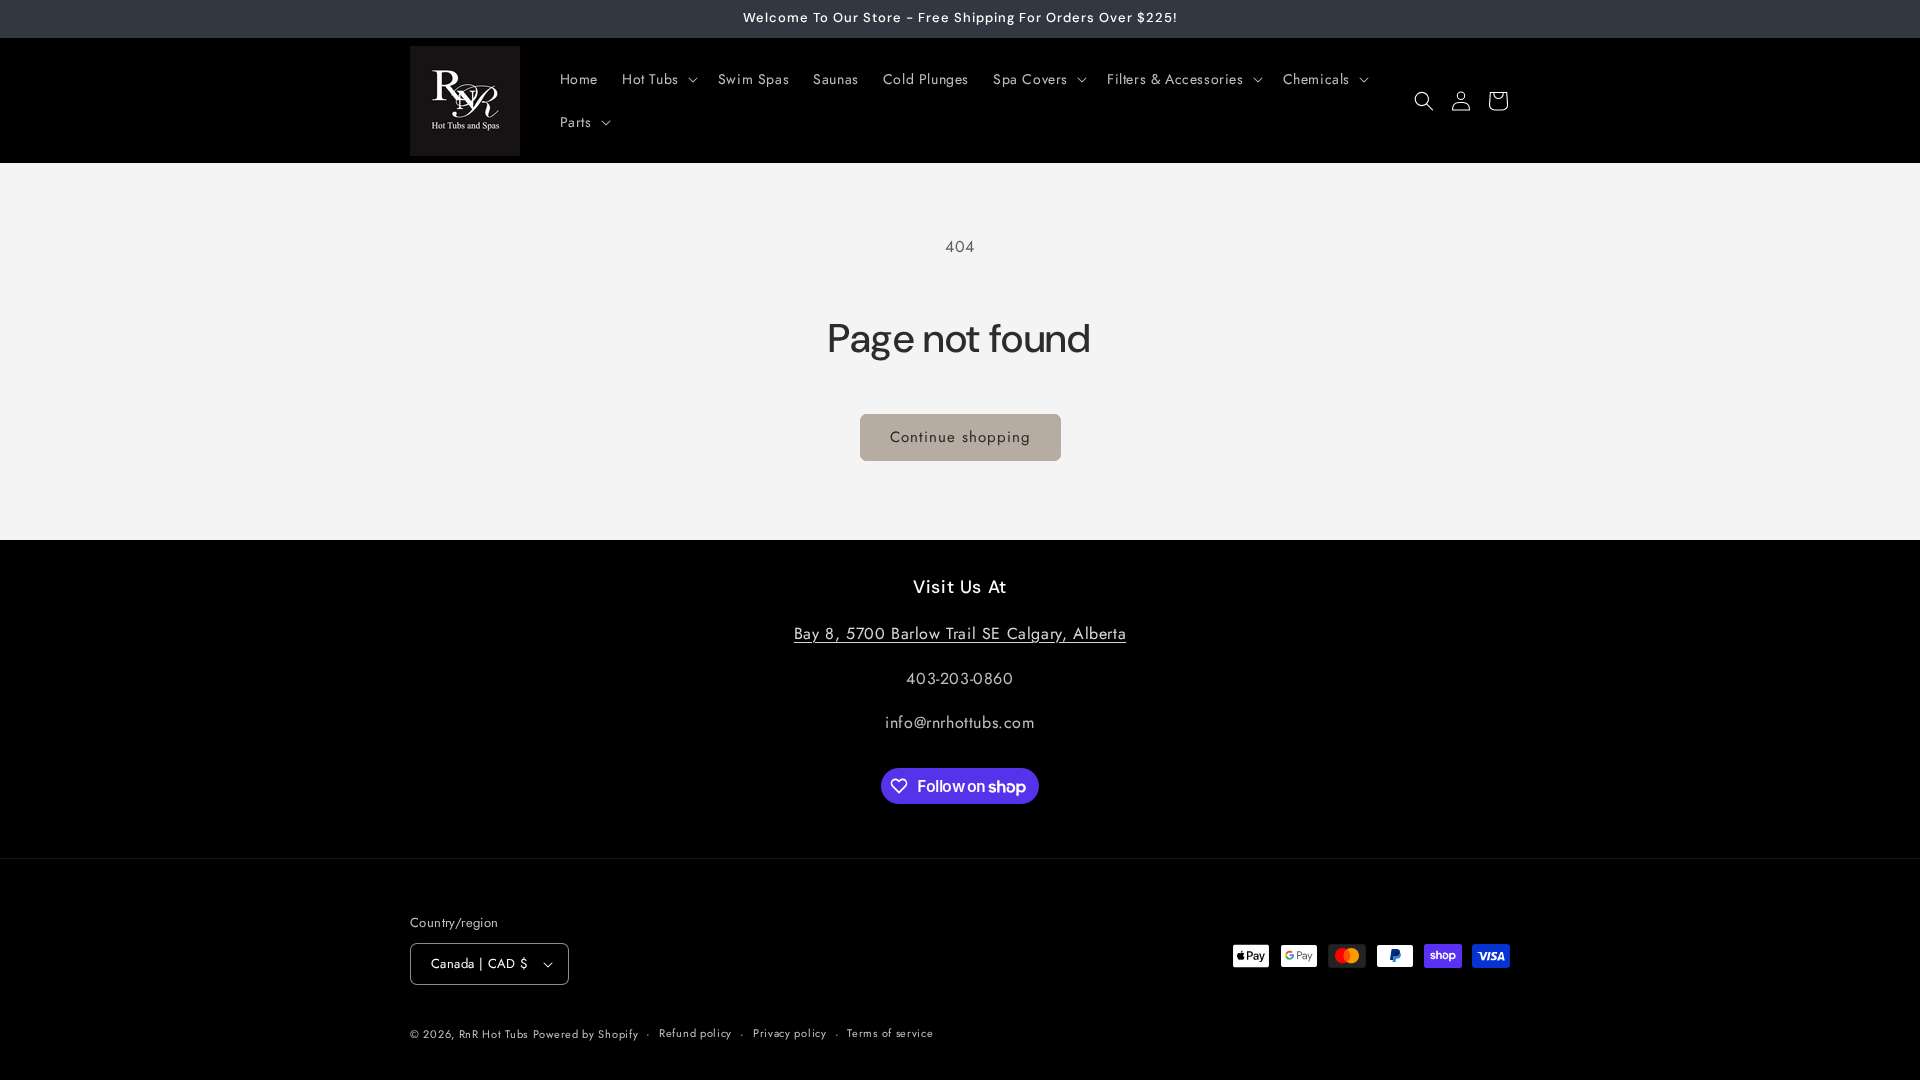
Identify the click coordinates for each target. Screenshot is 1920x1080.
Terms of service (890, 1033)
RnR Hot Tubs (493, 1034)
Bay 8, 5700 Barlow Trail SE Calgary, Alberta (960, 633)
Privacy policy (790, 1033)
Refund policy (695, 1033)
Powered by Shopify (586, 1034)
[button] (658, 79)
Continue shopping (960, 437)
